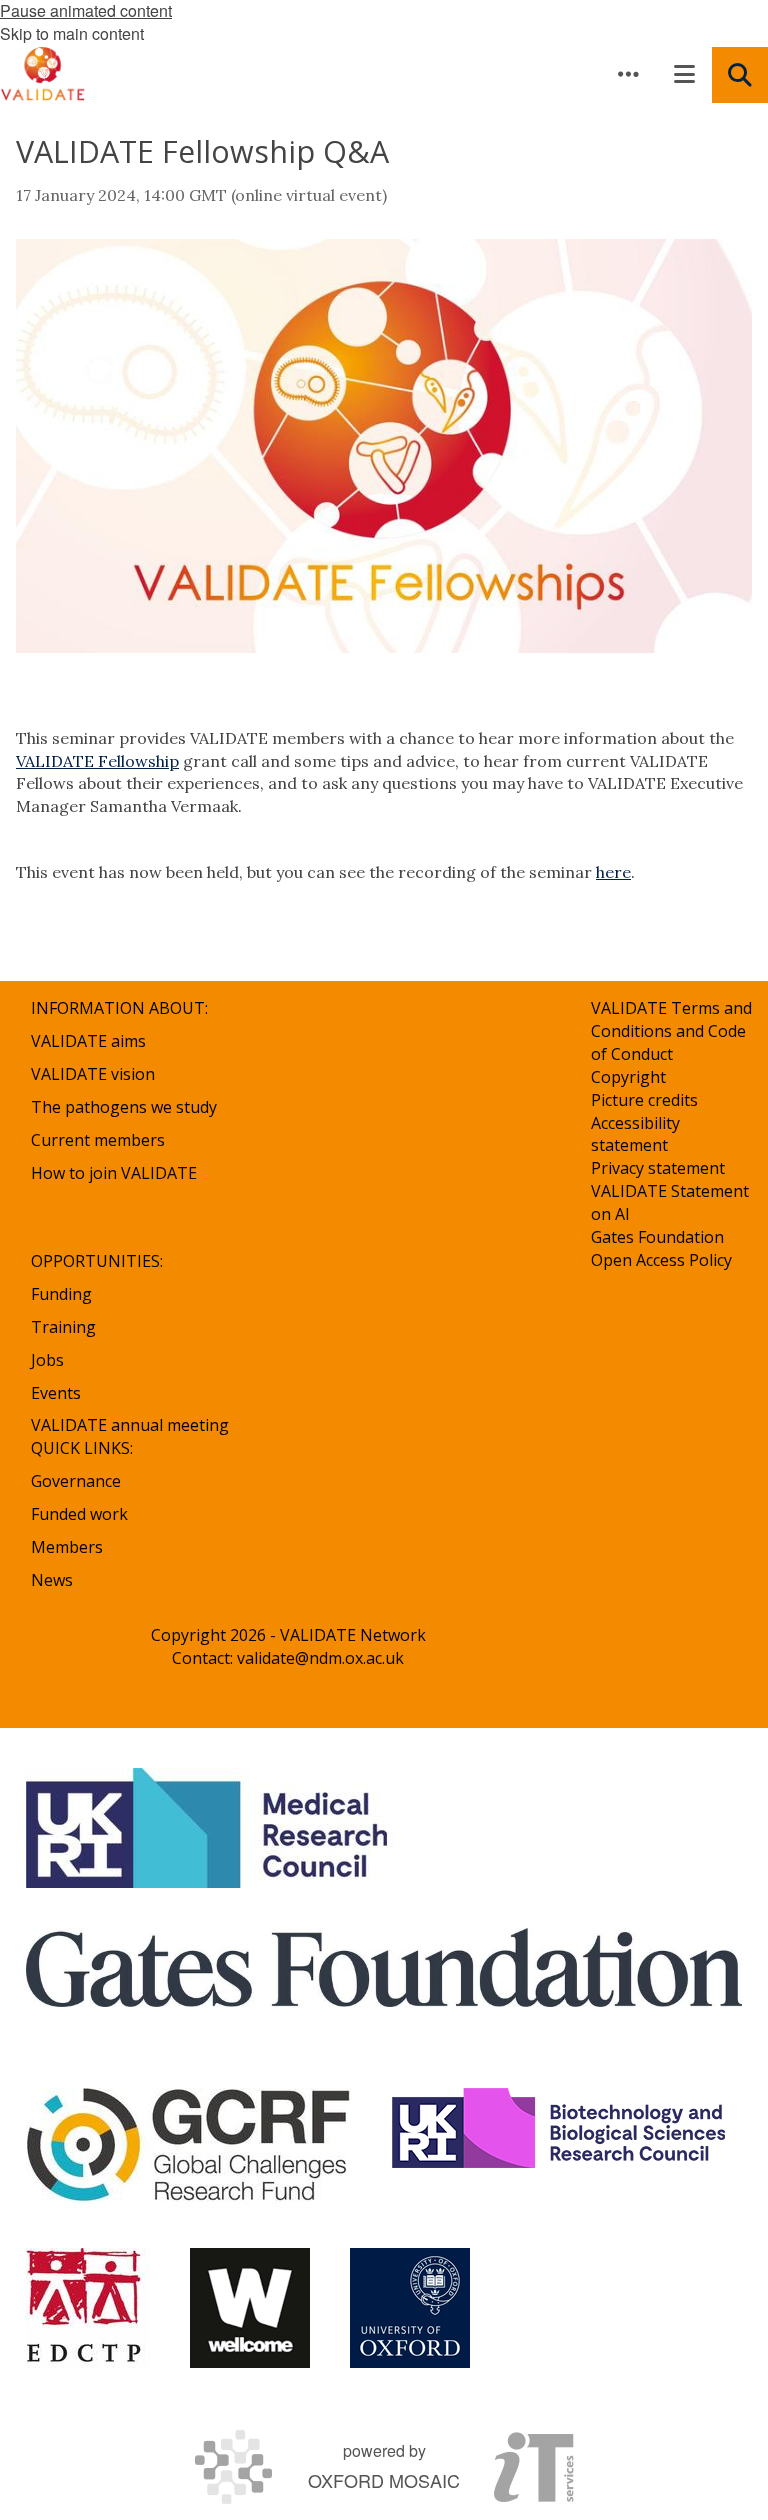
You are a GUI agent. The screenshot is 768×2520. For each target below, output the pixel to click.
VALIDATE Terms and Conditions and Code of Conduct (671, 1031)
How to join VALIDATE (114, 1173)
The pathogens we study (124, 1107)
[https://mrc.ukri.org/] (210, 1828)
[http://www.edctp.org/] (88, 2308)
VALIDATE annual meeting (130, 1425)
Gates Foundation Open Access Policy (661, 1248)
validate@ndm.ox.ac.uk (320, 1658)
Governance (76, 1481)
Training (63, 1327)
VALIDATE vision (93, 1074)
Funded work (79, 1514)
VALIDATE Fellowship (97, 761)
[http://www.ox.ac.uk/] (410, 2308)
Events (56, 1393)
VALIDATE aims (88, 1041)
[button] (628, 74)
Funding (61, 1294)
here (613, 872)
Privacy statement (658, 1168)
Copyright (628, 1077)
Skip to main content (72, 33)
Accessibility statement (635, 1134)
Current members (98, 1140)
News (52, 1580)
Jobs (47, 1360)
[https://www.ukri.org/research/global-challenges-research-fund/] (189, 2148)
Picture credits (644, 1100)
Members (67, 1547)
